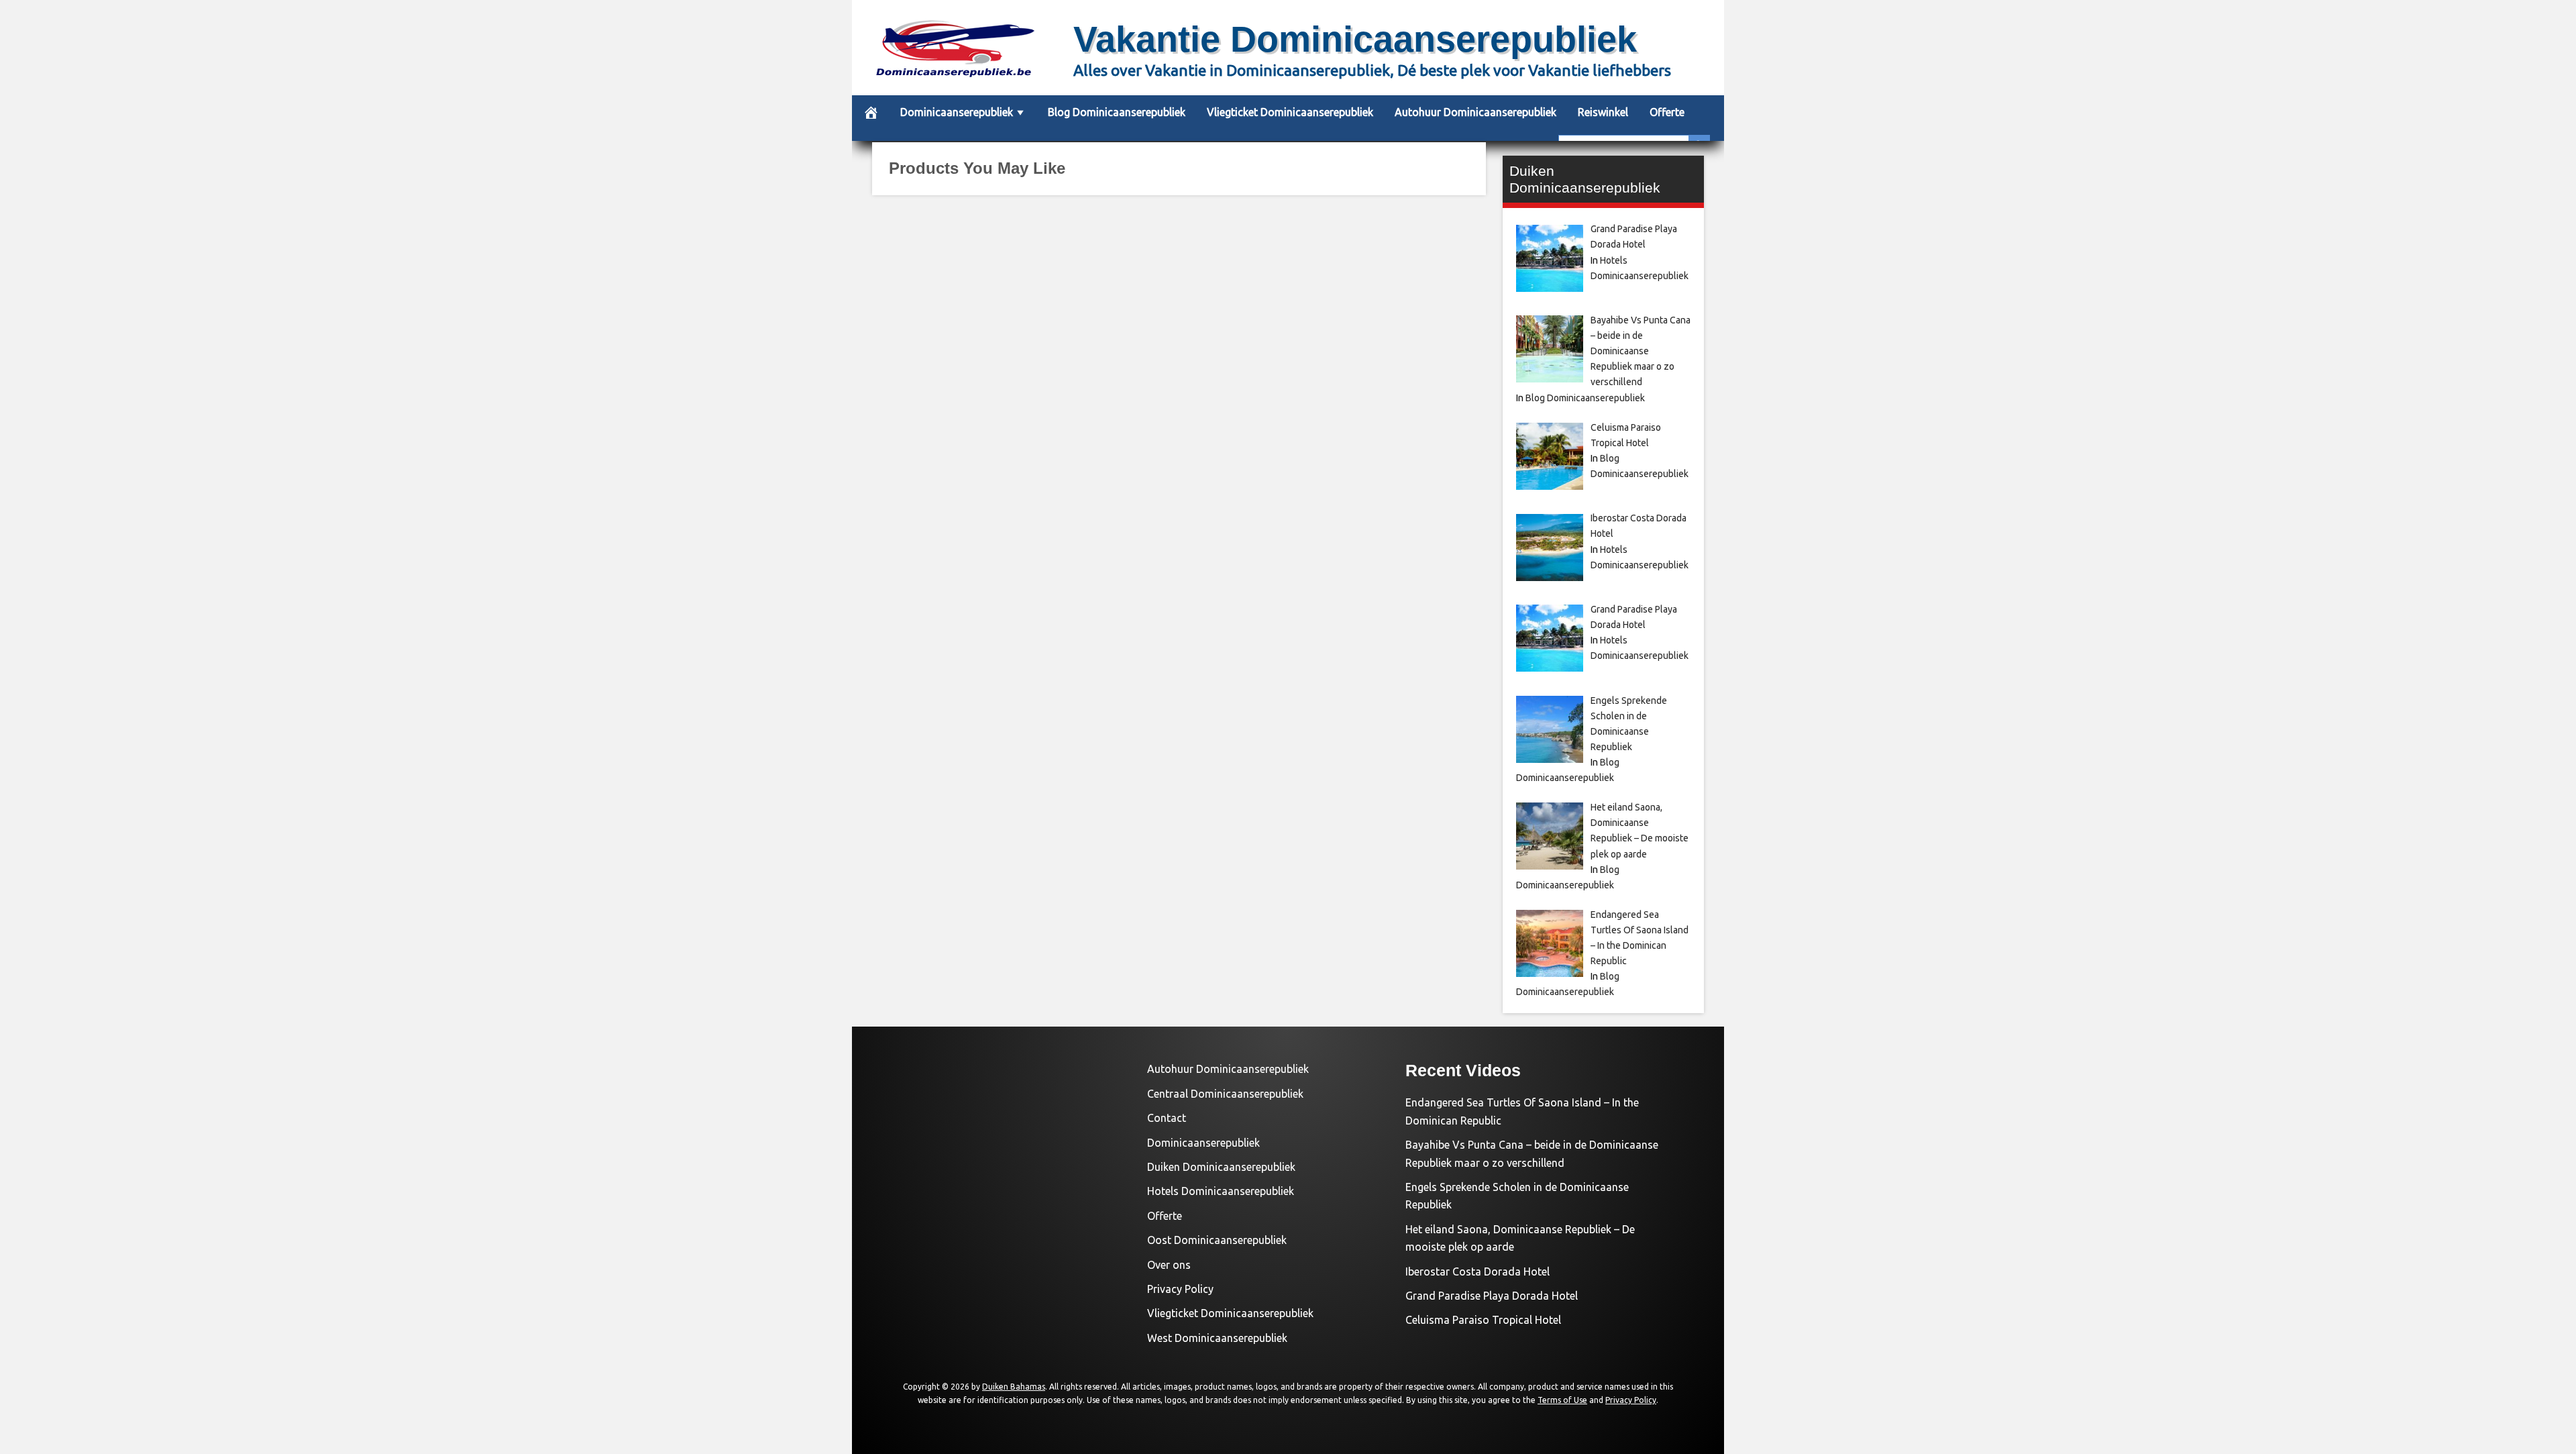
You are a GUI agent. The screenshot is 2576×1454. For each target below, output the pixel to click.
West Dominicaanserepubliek (1217, 1338)
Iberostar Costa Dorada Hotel (1478, 1271)
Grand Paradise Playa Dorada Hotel (1492, 1296)
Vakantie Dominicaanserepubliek (1355, 39)
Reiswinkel (1603, 112)
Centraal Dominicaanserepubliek (1225, 1094)
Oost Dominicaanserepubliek (1217, 1240)
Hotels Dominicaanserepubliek (1221, 1191)
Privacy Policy (1180, 1289)
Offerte (1667, 112)
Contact (1167, 1118)
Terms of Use (1562, 1400)
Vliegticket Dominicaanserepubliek (1290, 112)
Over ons (1169, 1265)
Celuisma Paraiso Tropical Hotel (1483, 1320)
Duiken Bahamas (1014, 1387)
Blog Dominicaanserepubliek (1117, 112)
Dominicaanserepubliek (957, 112)
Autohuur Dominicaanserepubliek (1475, 112)
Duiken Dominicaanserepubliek (1221, 1167)
